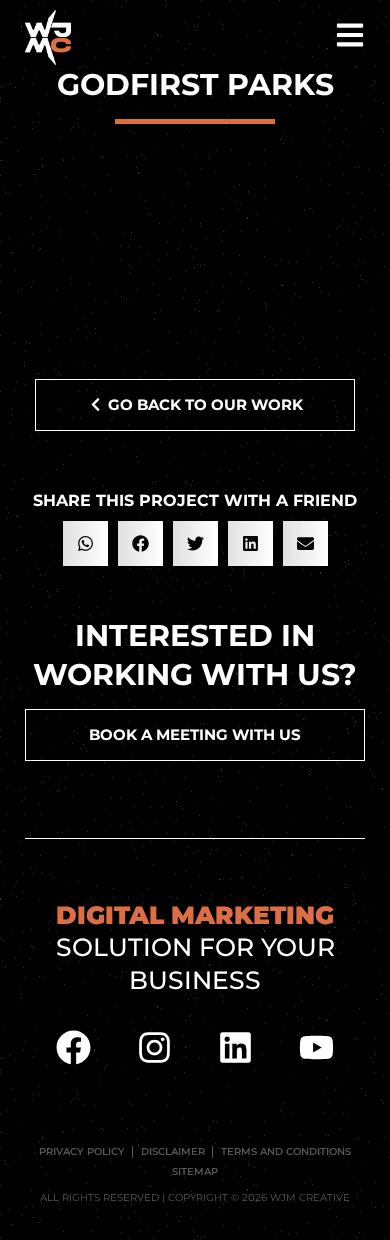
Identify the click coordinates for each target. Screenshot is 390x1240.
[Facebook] (74, 1047)
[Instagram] (155, 1047)
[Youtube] (317, 1047)
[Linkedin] (236, 1047)
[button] (85, 543)
